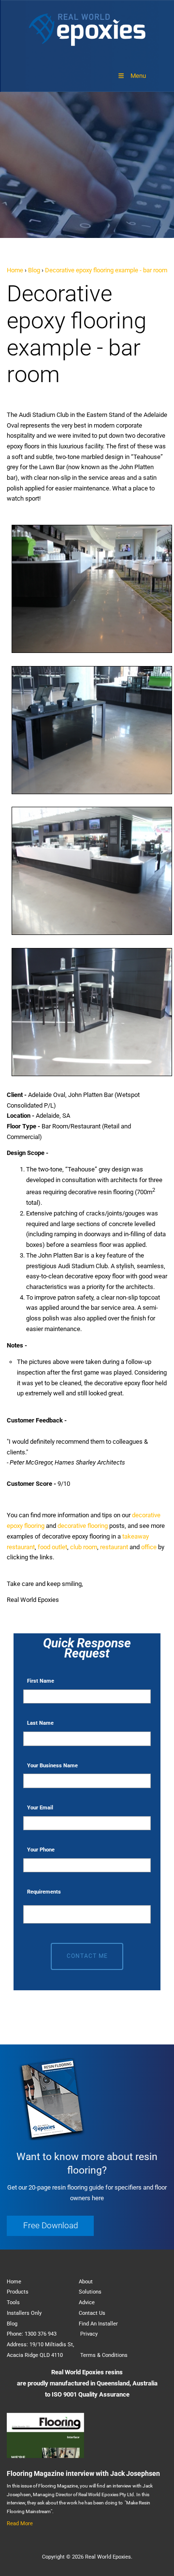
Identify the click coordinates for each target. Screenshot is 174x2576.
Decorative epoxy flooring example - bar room (106, 270)
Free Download (27, 2221)
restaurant (114, 1547)
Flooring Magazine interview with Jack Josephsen (83, 2473)
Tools (13, 2302)
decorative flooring (83, 1526)
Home (15, 270)
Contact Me (87, 1956)
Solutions (90, 2292)
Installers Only (24, 2313)
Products (18, 2292)
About (86, 2282)
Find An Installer (98, 2324)
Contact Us (92, 2313)
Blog (34, 270)
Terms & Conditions (104, 2355)
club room (84, 1547)
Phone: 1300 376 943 (32, 2334)
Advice (87, 2302)
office (149, 1547)
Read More (20, 2524)
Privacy (89, 2334)
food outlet (52, 1547)
